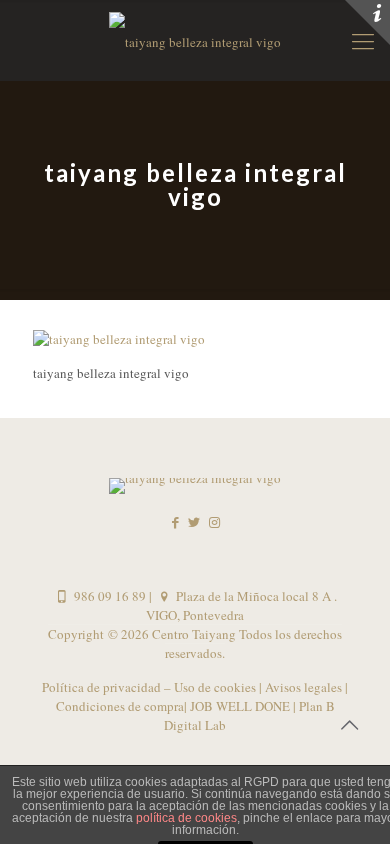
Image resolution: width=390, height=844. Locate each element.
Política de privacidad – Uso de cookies (150, 687)
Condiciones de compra (120, 706)
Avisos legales (302, 687)
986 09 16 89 (108, 596)
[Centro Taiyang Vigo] (195, 40)
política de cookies (186, 818)
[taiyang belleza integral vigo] (119, 339)
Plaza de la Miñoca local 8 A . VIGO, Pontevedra (241, 605)
